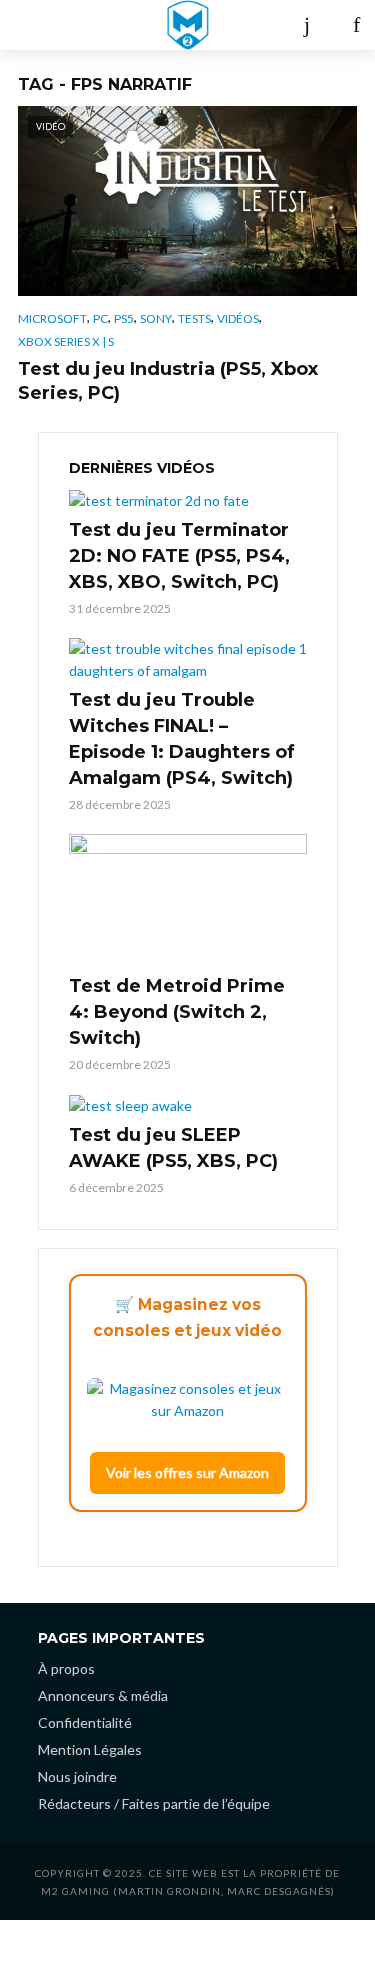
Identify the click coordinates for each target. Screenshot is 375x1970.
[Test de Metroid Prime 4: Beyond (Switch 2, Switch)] (188, 901)
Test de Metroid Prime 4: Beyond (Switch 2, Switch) (177, 1012)
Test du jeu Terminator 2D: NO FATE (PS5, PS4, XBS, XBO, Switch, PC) (179, 556)
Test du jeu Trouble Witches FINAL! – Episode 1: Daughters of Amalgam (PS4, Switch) (182, 739)
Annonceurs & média (103, 1695)
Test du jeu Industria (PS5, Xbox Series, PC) (168, 381)
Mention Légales (90, 1749)
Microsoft (52, 318)
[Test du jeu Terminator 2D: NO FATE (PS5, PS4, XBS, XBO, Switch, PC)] (188, 499)
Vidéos (238, 318)
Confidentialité (85, 1722)
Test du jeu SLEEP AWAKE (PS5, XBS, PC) (173, 1148)
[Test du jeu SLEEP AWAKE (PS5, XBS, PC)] (188, 1105)
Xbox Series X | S (66, 341)
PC (100, 318)
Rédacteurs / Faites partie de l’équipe (154, 1803)
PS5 (124, 318)
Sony (156, 318)
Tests (194, 318)
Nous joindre (77, 1776)
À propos (66, 1668)
